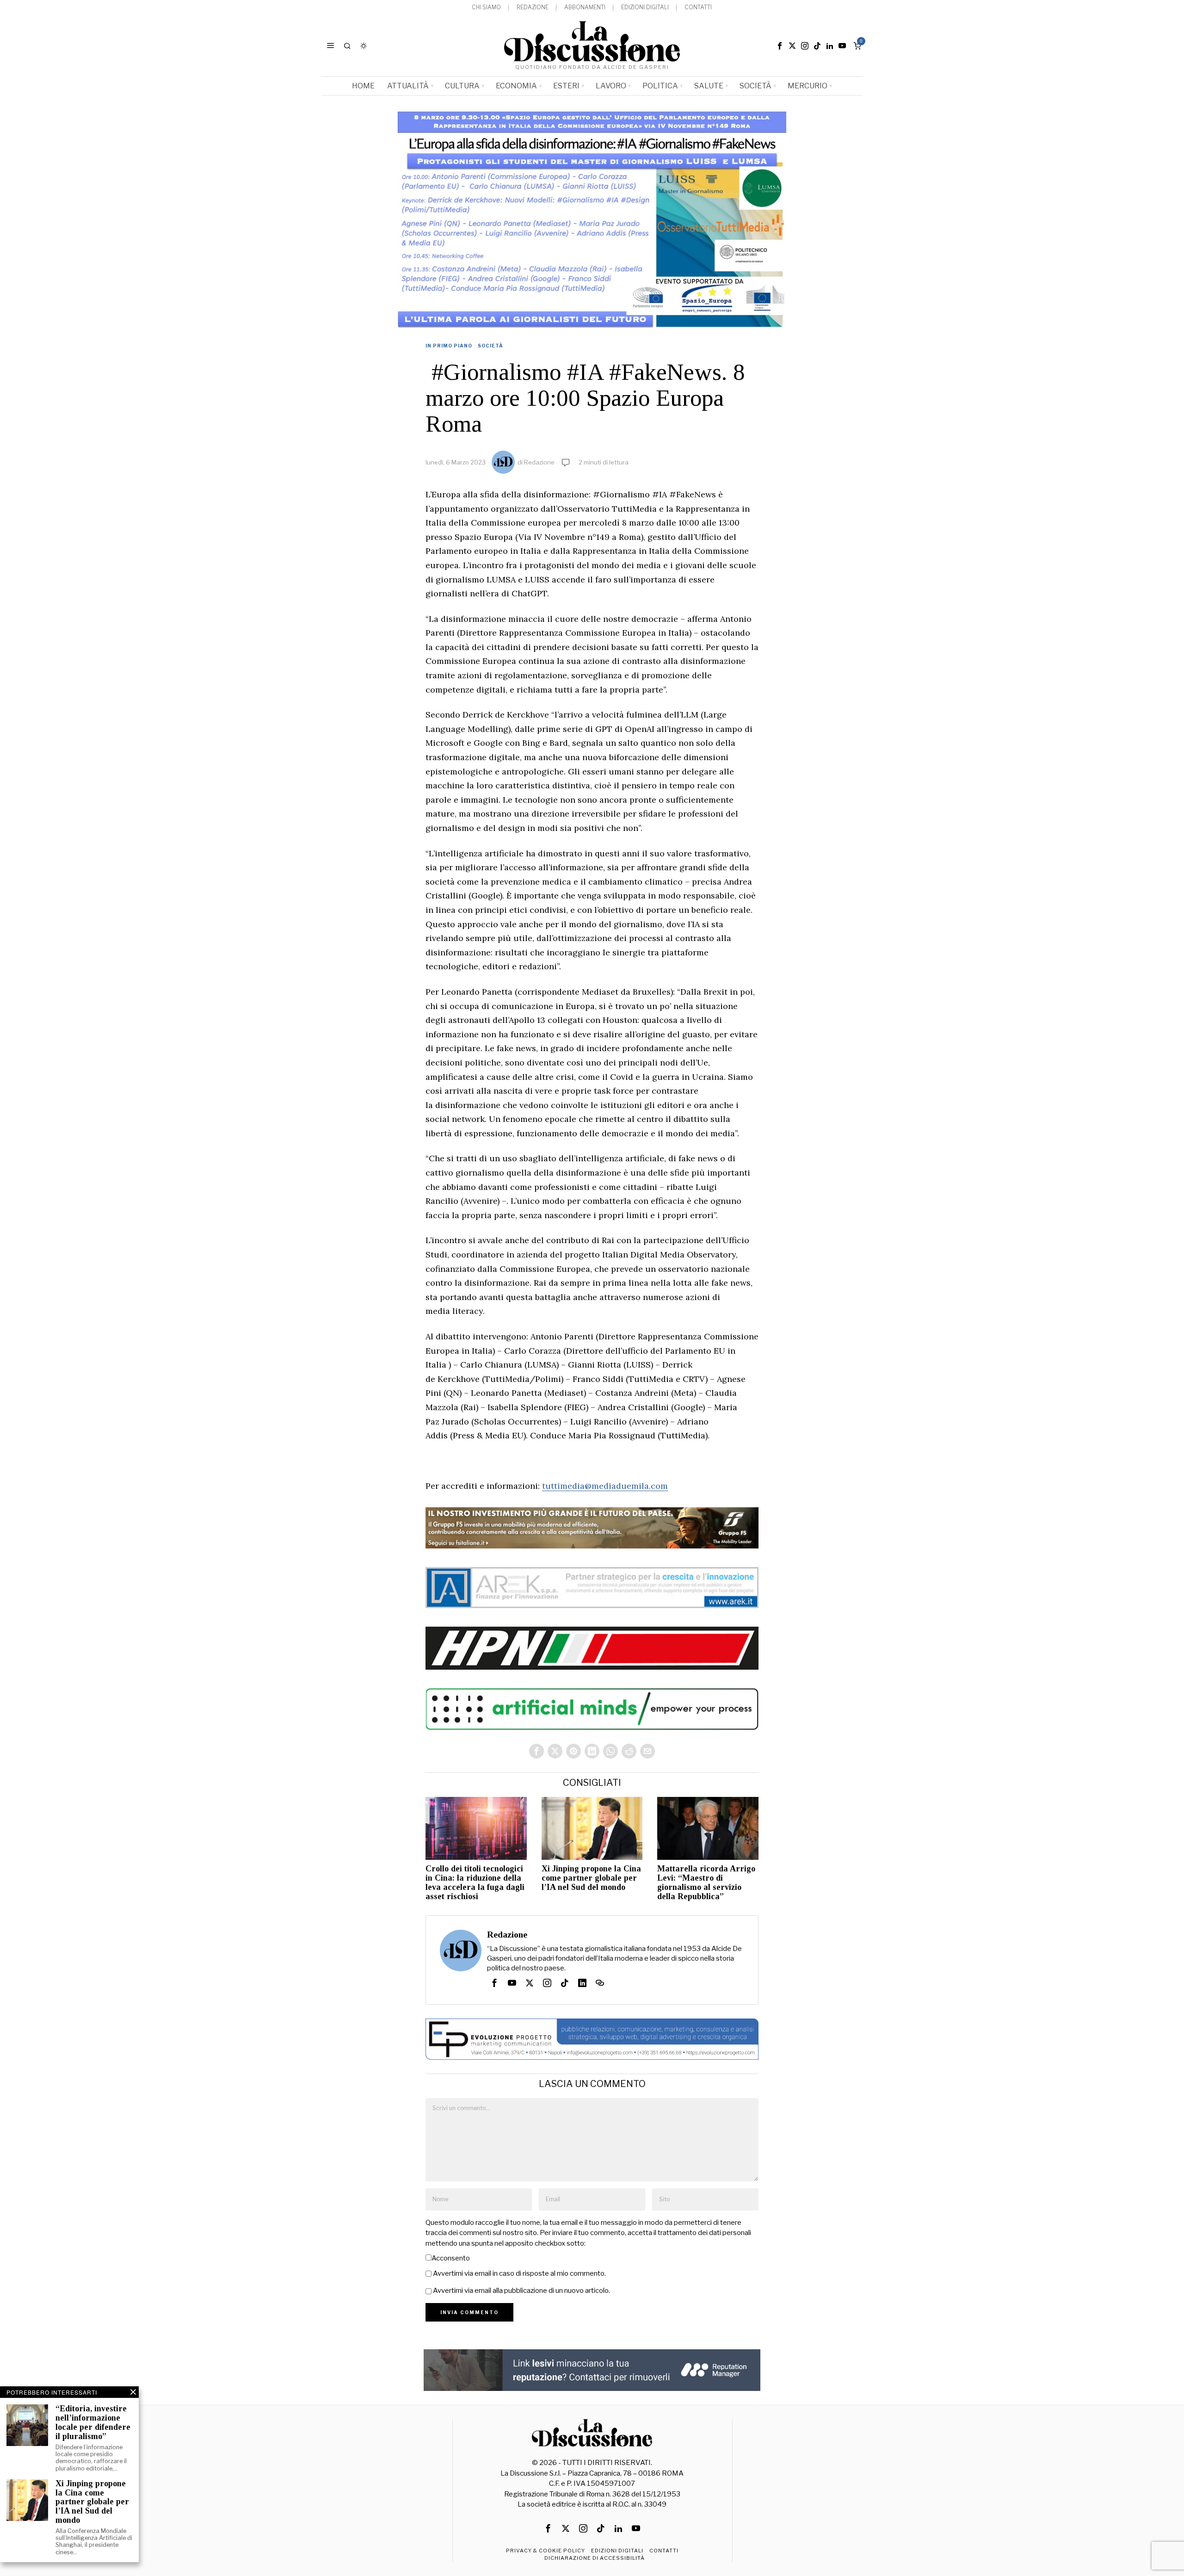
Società (490, 346)
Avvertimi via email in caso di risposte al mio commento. (519, 2273)
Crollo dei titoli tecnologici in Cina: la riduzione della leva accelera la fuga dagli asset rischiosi (475, 1882)
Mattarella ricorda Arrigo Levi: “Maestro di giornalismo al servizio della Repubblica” (706, 1882)
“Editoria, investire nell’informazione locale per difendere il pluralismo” (93, 2422)
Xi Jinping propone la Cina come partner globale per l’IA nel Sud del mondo (591, 1878)
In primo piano (449, 346)
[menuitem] (486, 8)
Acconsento (451, 2258)
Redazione (539, 462)
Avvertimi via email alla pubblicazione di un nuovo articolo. (521, 2291)
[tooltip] (780, 46)
